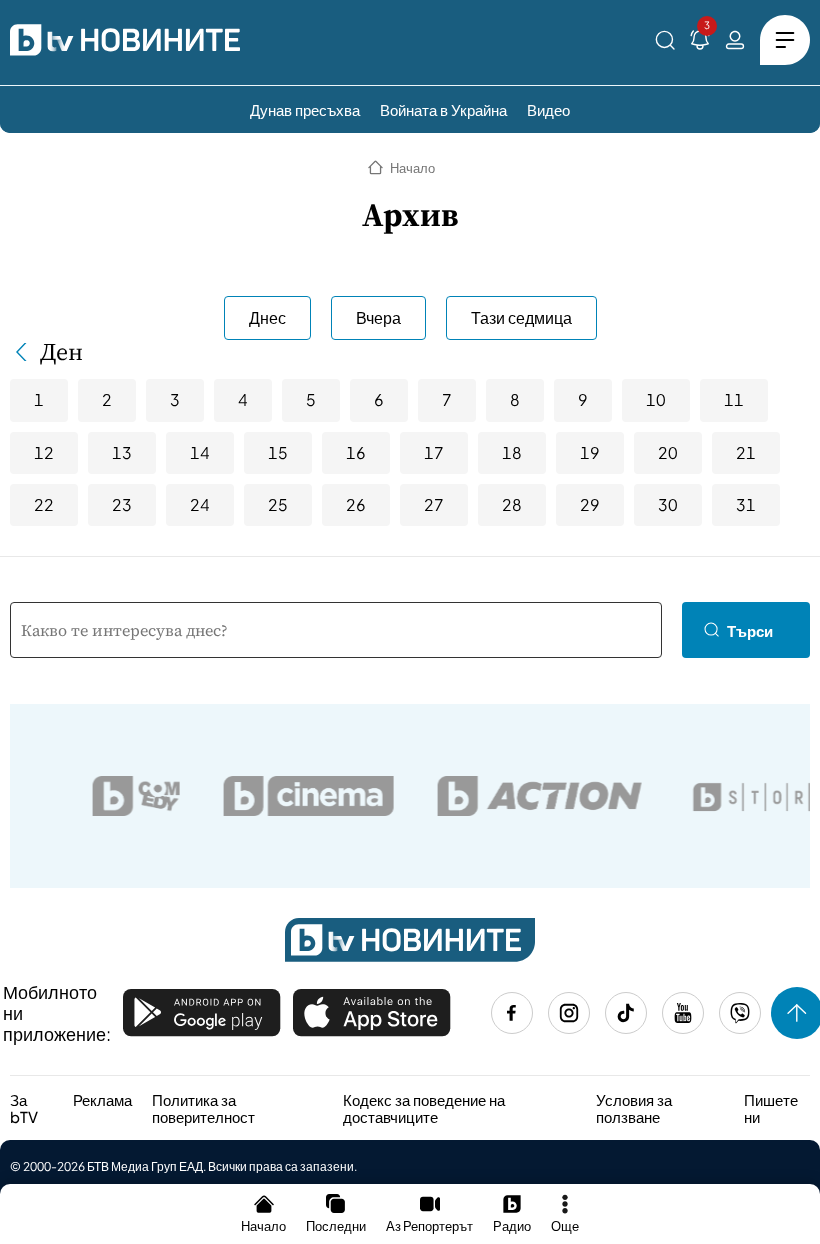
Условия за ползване (634, 1108)
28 (512, 504)
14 (200, 452)
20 (668, 452)
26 (356, 504)
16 (356, 452)
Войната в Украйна (443, 109)
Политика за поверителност (203, 1108)
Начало (412, 168)
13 (122, 452)
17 (434, 452)
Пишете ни (771, 1108)
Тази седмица (521, 317)
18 (512, 452)
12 (44, 452)
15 (278, 452)
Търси (750, 630)
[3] (700, 43)
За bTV (24, 1108)
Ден (61, 352)
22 (44, 504)
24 (200, 504)
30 (668, 504)
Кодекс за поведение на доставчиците (424, 1108)
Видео (548, 109)
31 (746, 504)
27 (434, 504)
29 (590, 504)
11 (734, 399)
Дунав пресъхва (305, 109)
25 (278, 504)
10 (656, 399)
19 (590, 452)
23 (122, 504)
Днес (267, 317)
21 (746, 452)
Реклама (102, 1100)
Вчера (378, 317)
